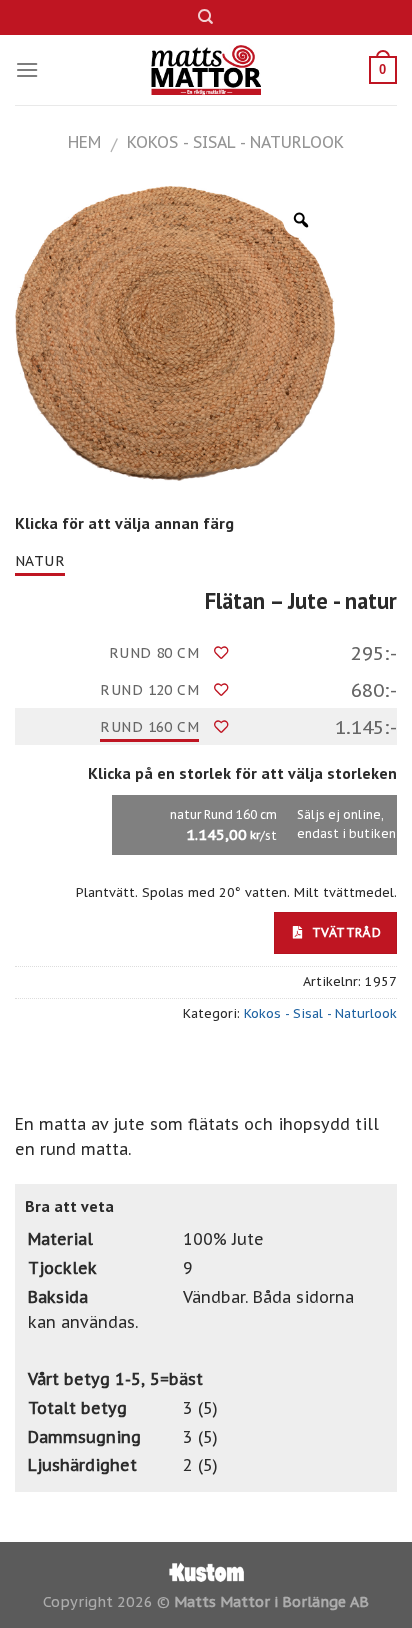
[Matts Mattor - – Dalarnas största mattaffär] (206, 70)
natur (40, 561)
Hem (84, 142)
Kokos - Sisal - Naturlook (235, 142)
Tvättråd (344, 932)
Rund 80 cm (154, 653)
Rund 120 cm (149, 690)
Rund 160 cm (149, 727)
